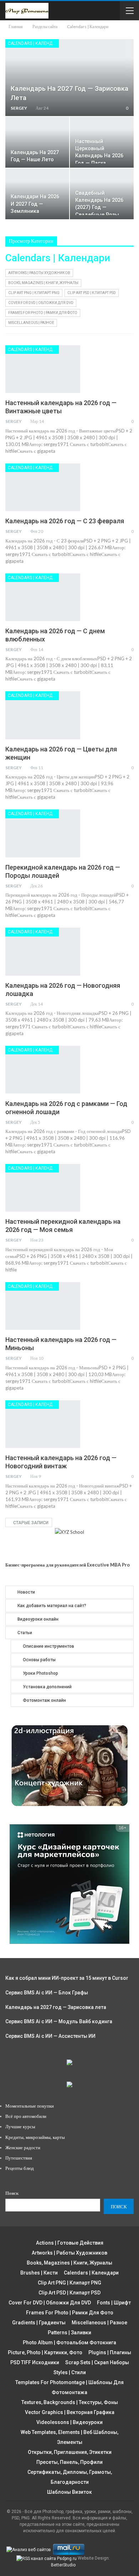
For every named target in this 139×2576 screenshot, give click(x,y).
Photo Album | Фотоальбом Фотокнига (69, 2342)
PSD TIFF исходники (35, 2362)
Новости (26, 1592)
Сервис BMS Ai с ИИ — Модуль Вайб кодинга (59, 2021)
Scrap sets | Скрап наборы (97, 2362)
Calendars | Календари (33, 43)
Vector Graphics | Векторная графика (70, 2412)
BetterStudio (63, 2565)
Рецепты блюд (20, 2168)
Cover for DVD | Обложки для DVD (41, 303)
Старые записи (30, 1523)
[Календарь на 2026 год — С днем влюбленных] (43, 597)
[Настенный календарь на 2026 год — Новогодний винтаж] (43, 1424)
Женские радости (23, 2147)
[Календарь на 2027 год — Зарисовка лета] (69, 78)
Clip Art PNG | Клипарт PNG (34, 293)
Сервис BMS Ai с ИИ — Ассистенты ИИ (50, 2036)
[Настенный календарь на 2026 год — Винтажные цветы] (43, 369)
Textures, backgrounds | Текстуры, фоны (70, 2402)
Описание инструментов (48, 1646)
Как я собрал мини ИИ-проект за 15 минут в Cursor (67, 1978)
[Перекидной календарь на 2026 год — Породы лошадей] (43, 833)
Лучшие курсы (20, 2126)
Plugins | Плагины (110, 2352)
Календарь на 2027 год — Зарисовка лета (56, 2007)
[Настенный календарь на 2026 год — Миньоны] (43, 1306)
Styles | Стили (70, 2372)
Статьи (25, 1633)
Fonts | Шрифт (114, 2303)
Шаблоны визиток (69, 2492)
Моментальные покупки (30, 2106)
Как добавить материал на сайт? (52, 1606)
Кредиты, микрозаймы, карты (35, 2137)
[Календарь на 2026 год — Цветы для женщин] (43, 715)
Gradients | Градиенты (39, 2323)
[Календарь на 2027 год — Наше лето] (37, 142)
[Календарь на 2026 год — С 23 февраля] (43, 487)
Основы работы (39, 1660)
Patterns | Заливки (69, 2333)
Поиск (12, 2193)
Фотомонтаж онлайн (44, 1700)
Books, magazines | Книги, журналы (43, 283)
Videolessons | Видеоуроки (69, 2422)
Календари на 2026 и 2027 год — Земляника (35, 204)
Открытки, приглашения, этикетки (70, 2452)
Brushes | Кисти (39, 2273)
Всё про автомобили (26, 2116)
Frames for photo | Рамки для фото (43, 313)
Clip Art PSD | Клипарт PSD (92, 293)
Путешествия (19, 2158)
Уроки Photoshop (40, 1673)
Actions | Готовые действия (70, 2243)
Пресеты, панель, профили (69, 2462)
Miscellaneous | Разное (31, 323)
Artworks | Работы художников (39, 273)
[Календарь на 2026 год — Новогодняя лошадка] (43, 951)
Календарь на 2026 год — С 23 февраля (65, 521)
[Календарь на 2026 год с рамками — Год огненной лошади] (43, 1070)
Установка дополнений (47, 1687)
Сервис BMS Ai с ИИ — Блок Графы (47, 1993)
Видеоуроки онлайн (38, 1619)
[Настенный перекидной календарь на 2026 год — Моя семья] (43, 1188)
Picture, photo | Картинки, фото (45, 2352)
